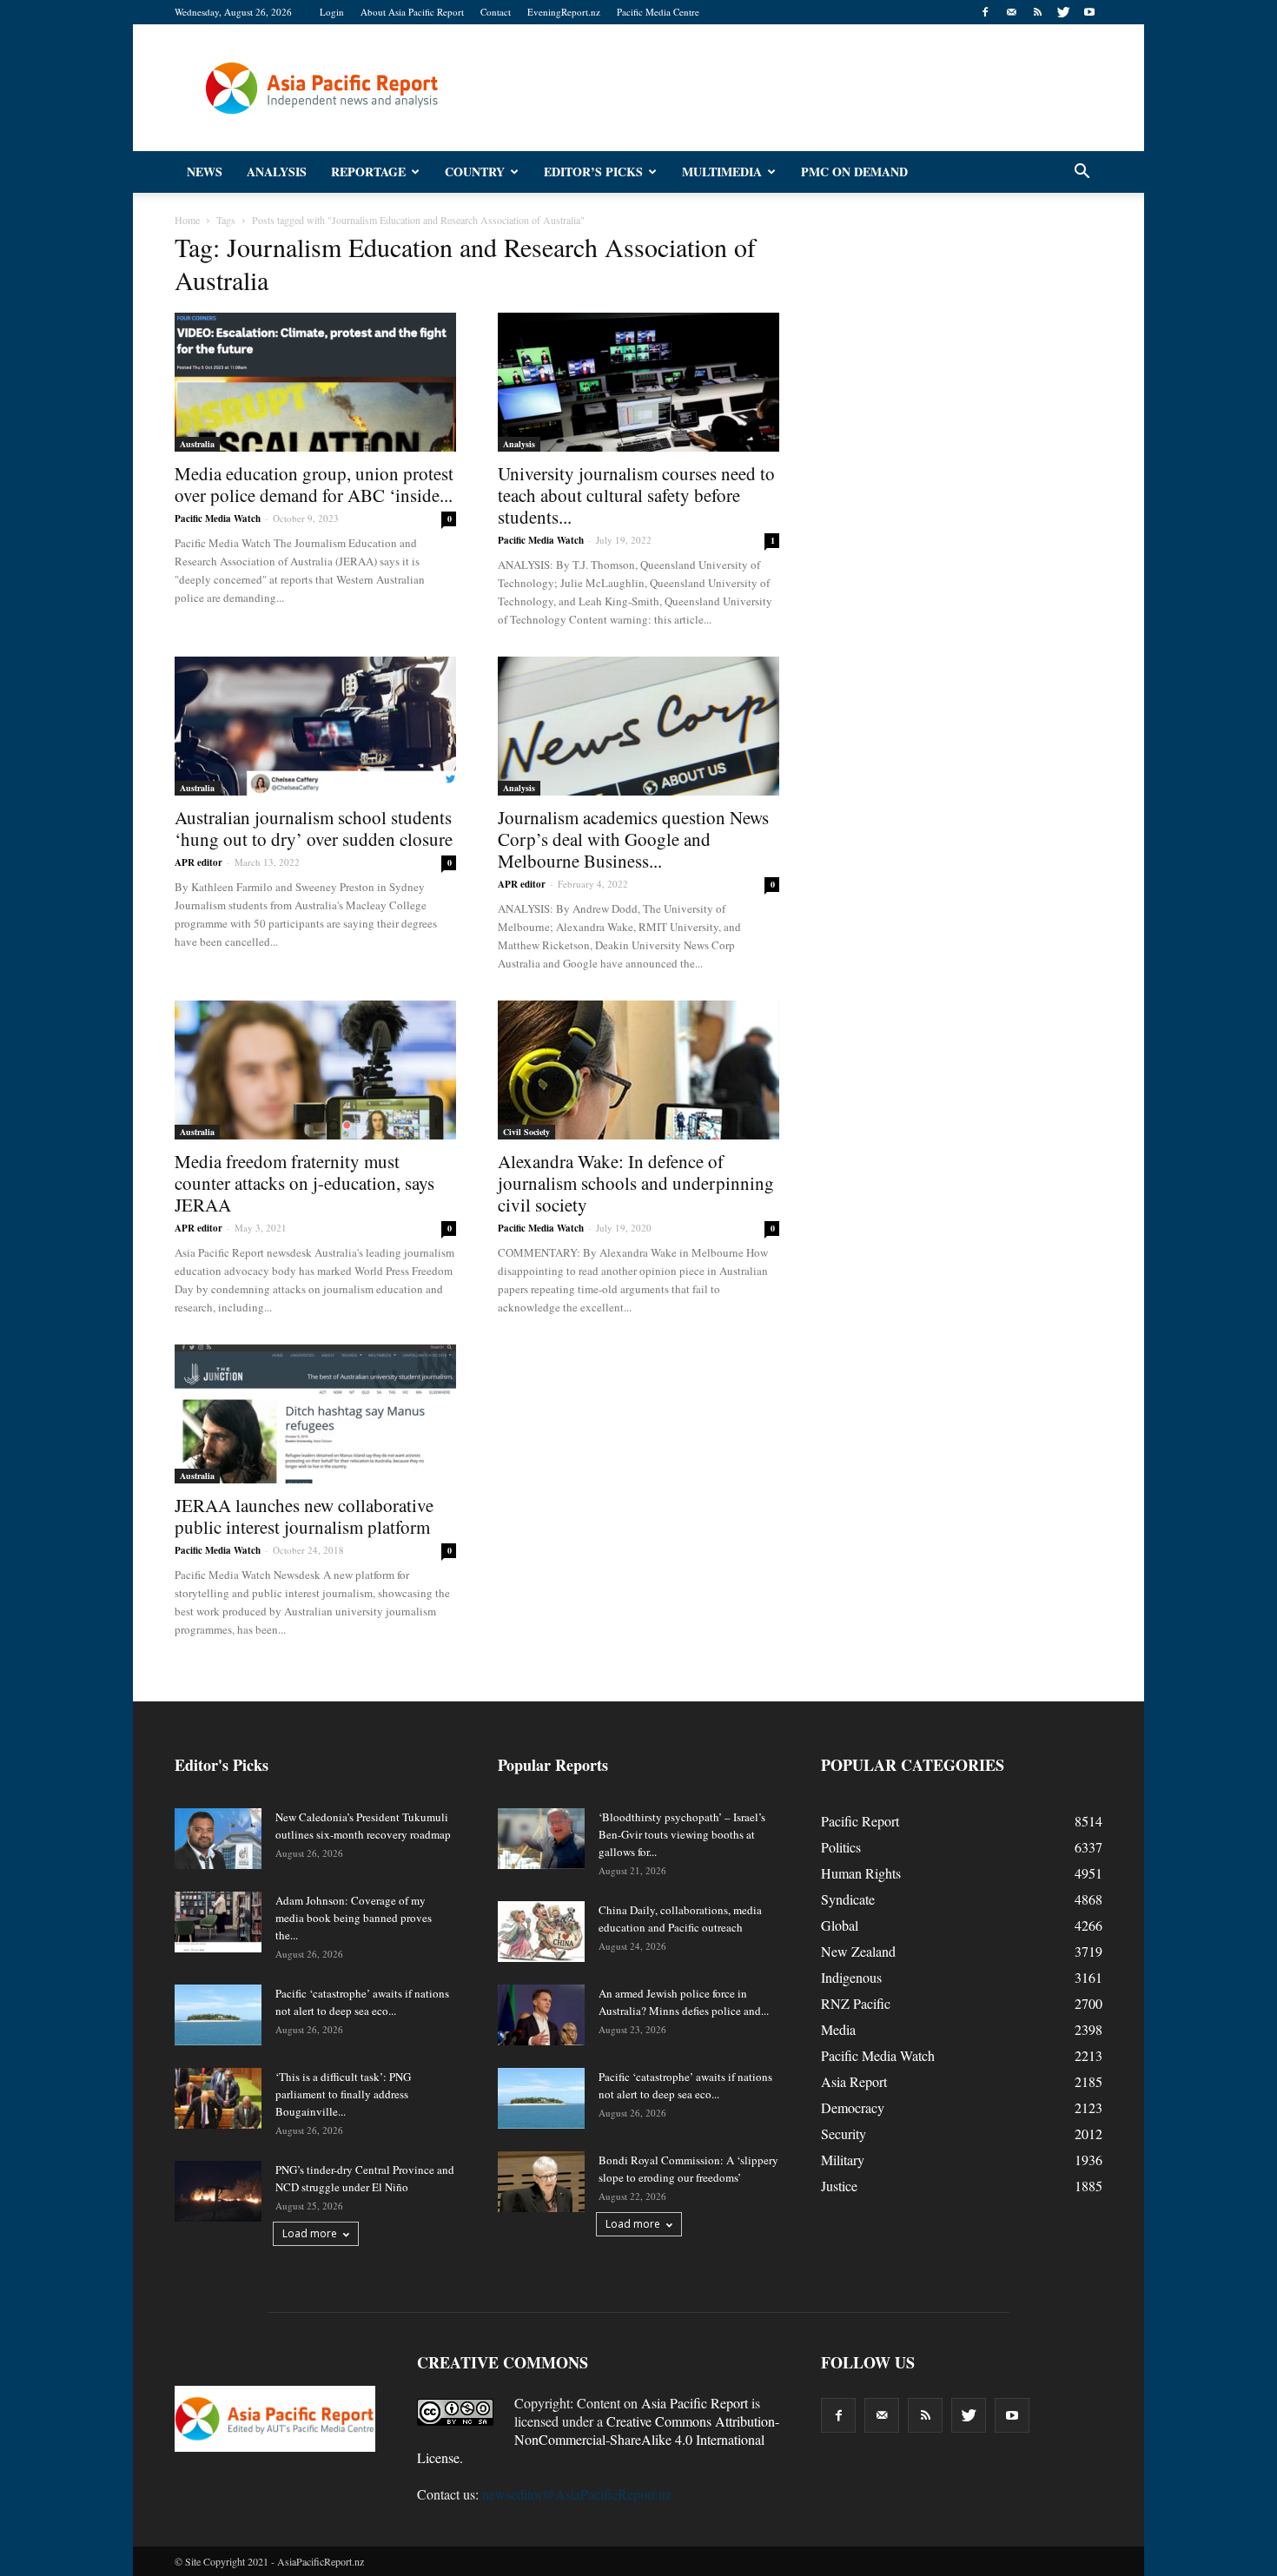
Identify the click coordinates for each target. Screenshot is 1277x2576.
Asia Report (854, 2081)
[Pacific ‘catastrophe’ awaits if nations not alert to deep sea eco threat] (218, 2015)
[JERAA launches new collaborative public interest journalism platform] (315, 1414)
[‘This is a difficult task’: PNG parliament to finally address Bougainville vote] (218, 2098)
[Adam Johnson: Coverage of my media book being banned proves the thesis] (218, 1922)
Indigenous (851, 1977)
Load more (310, 2233)
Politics (841, 1847)
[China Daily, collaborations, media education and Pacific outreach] (541, 1932)
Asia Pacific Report (695, 2403)
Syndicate (848, 1899)
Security (844, 2133)
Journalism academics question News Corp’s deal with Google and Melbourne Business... (633, 839)
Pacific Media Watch (218, 519)
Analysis (277, 172)
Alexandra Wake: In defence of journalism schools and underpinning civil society (636, 1183)
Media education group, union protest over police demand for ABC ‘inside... (314, 484)
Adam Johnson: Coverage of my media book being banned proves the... (354, 1918)
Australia (197, 444)
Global (840, 1925)
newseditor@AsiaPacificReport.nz (577, 2494)
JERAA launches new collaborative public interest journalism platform (304, 1516)
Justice (839, 2186)
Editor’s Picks (593, 172)
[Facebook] (985, 12)
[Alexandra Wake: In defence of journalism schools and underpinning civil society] (638, 1070)
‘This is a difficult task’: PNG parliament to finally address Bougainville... (343, 2094)
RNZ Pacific (856, 2003)
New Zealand (858, 1951)
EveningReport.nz (564, 12)
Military (843, 2160)
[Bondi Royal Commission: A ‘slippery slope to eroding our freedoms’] (541, 2182)
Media (838, 2029)
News (205, 172)
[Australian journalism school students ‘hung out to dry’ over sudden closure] (315, 726)
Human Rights (861, 1873)
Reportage (368, 172)
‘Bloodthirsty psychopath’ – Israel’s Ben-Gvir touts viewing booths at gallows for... (682, 1834)
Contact (496, 12)
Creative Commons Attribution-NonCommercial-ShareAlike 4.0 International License (598, 2439)
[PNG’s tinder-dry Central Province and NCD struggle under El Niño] (218, 2191)
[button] (1082, 172)
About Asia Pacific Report (412, 12)
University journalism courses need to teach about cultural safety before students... (636, 495)
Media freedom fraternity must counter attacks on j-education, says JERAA (304, 1183)
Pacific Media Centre (658, 12)
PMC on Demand (854, 172)
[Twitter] (1063, 12)
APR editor (198, 862)
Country (475, 172)
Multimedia (722, 172)
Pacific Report (860, 1821)
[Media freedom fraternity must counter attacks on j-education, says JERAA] (315, 1070)
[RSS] (1037, 12)
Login (332, 12)
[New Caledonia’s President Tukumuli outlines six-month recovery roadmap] (218, 1839)
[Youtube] (1089, 12)
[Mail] (1011, 12)
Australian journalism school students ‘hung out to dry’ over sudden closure (314, 828)
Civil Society (526, 1132)
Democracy (853, 2107)
